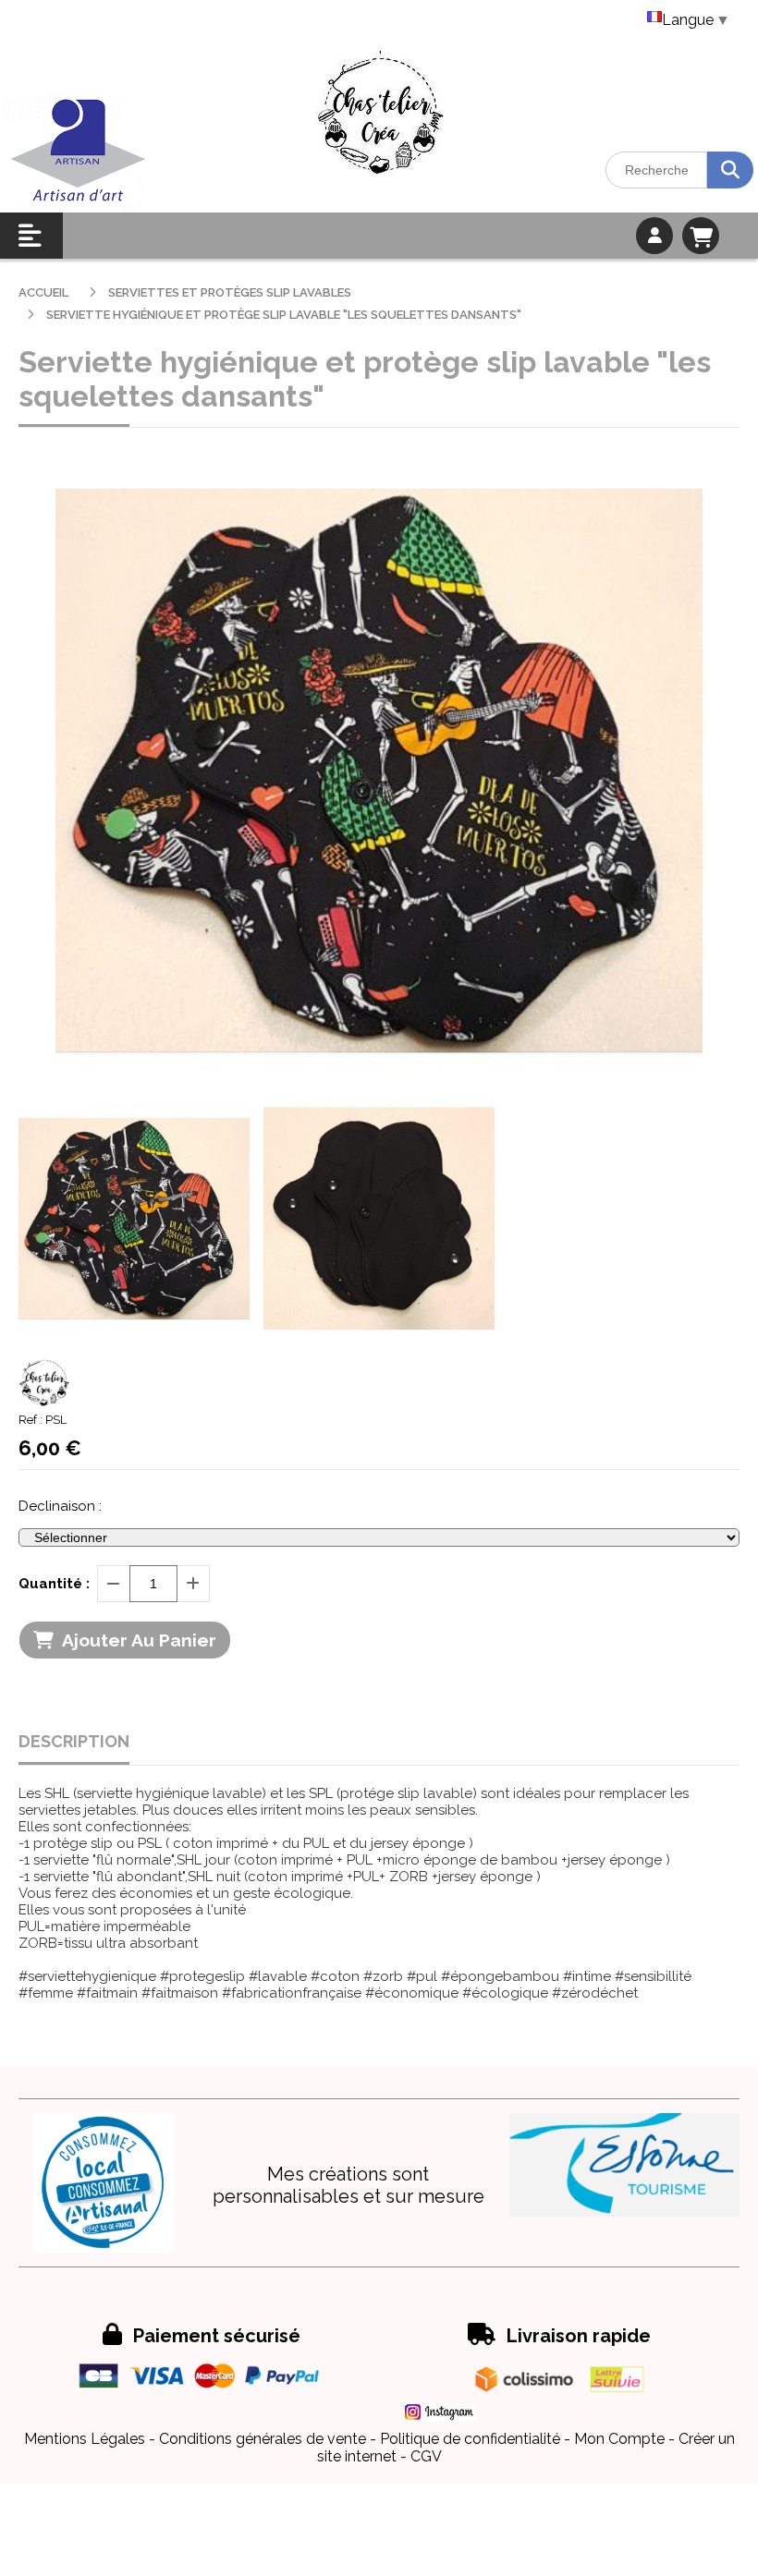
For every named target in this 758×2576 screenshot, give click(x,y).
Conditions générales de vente (263, 2439)
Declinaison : (60, 1506)
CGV (426, 2456)
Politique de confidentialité (470, 2439)
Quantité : (54, 1584)
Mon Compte (619, 2439)
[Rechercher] (730, 170)
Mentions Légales (85, 2439)
